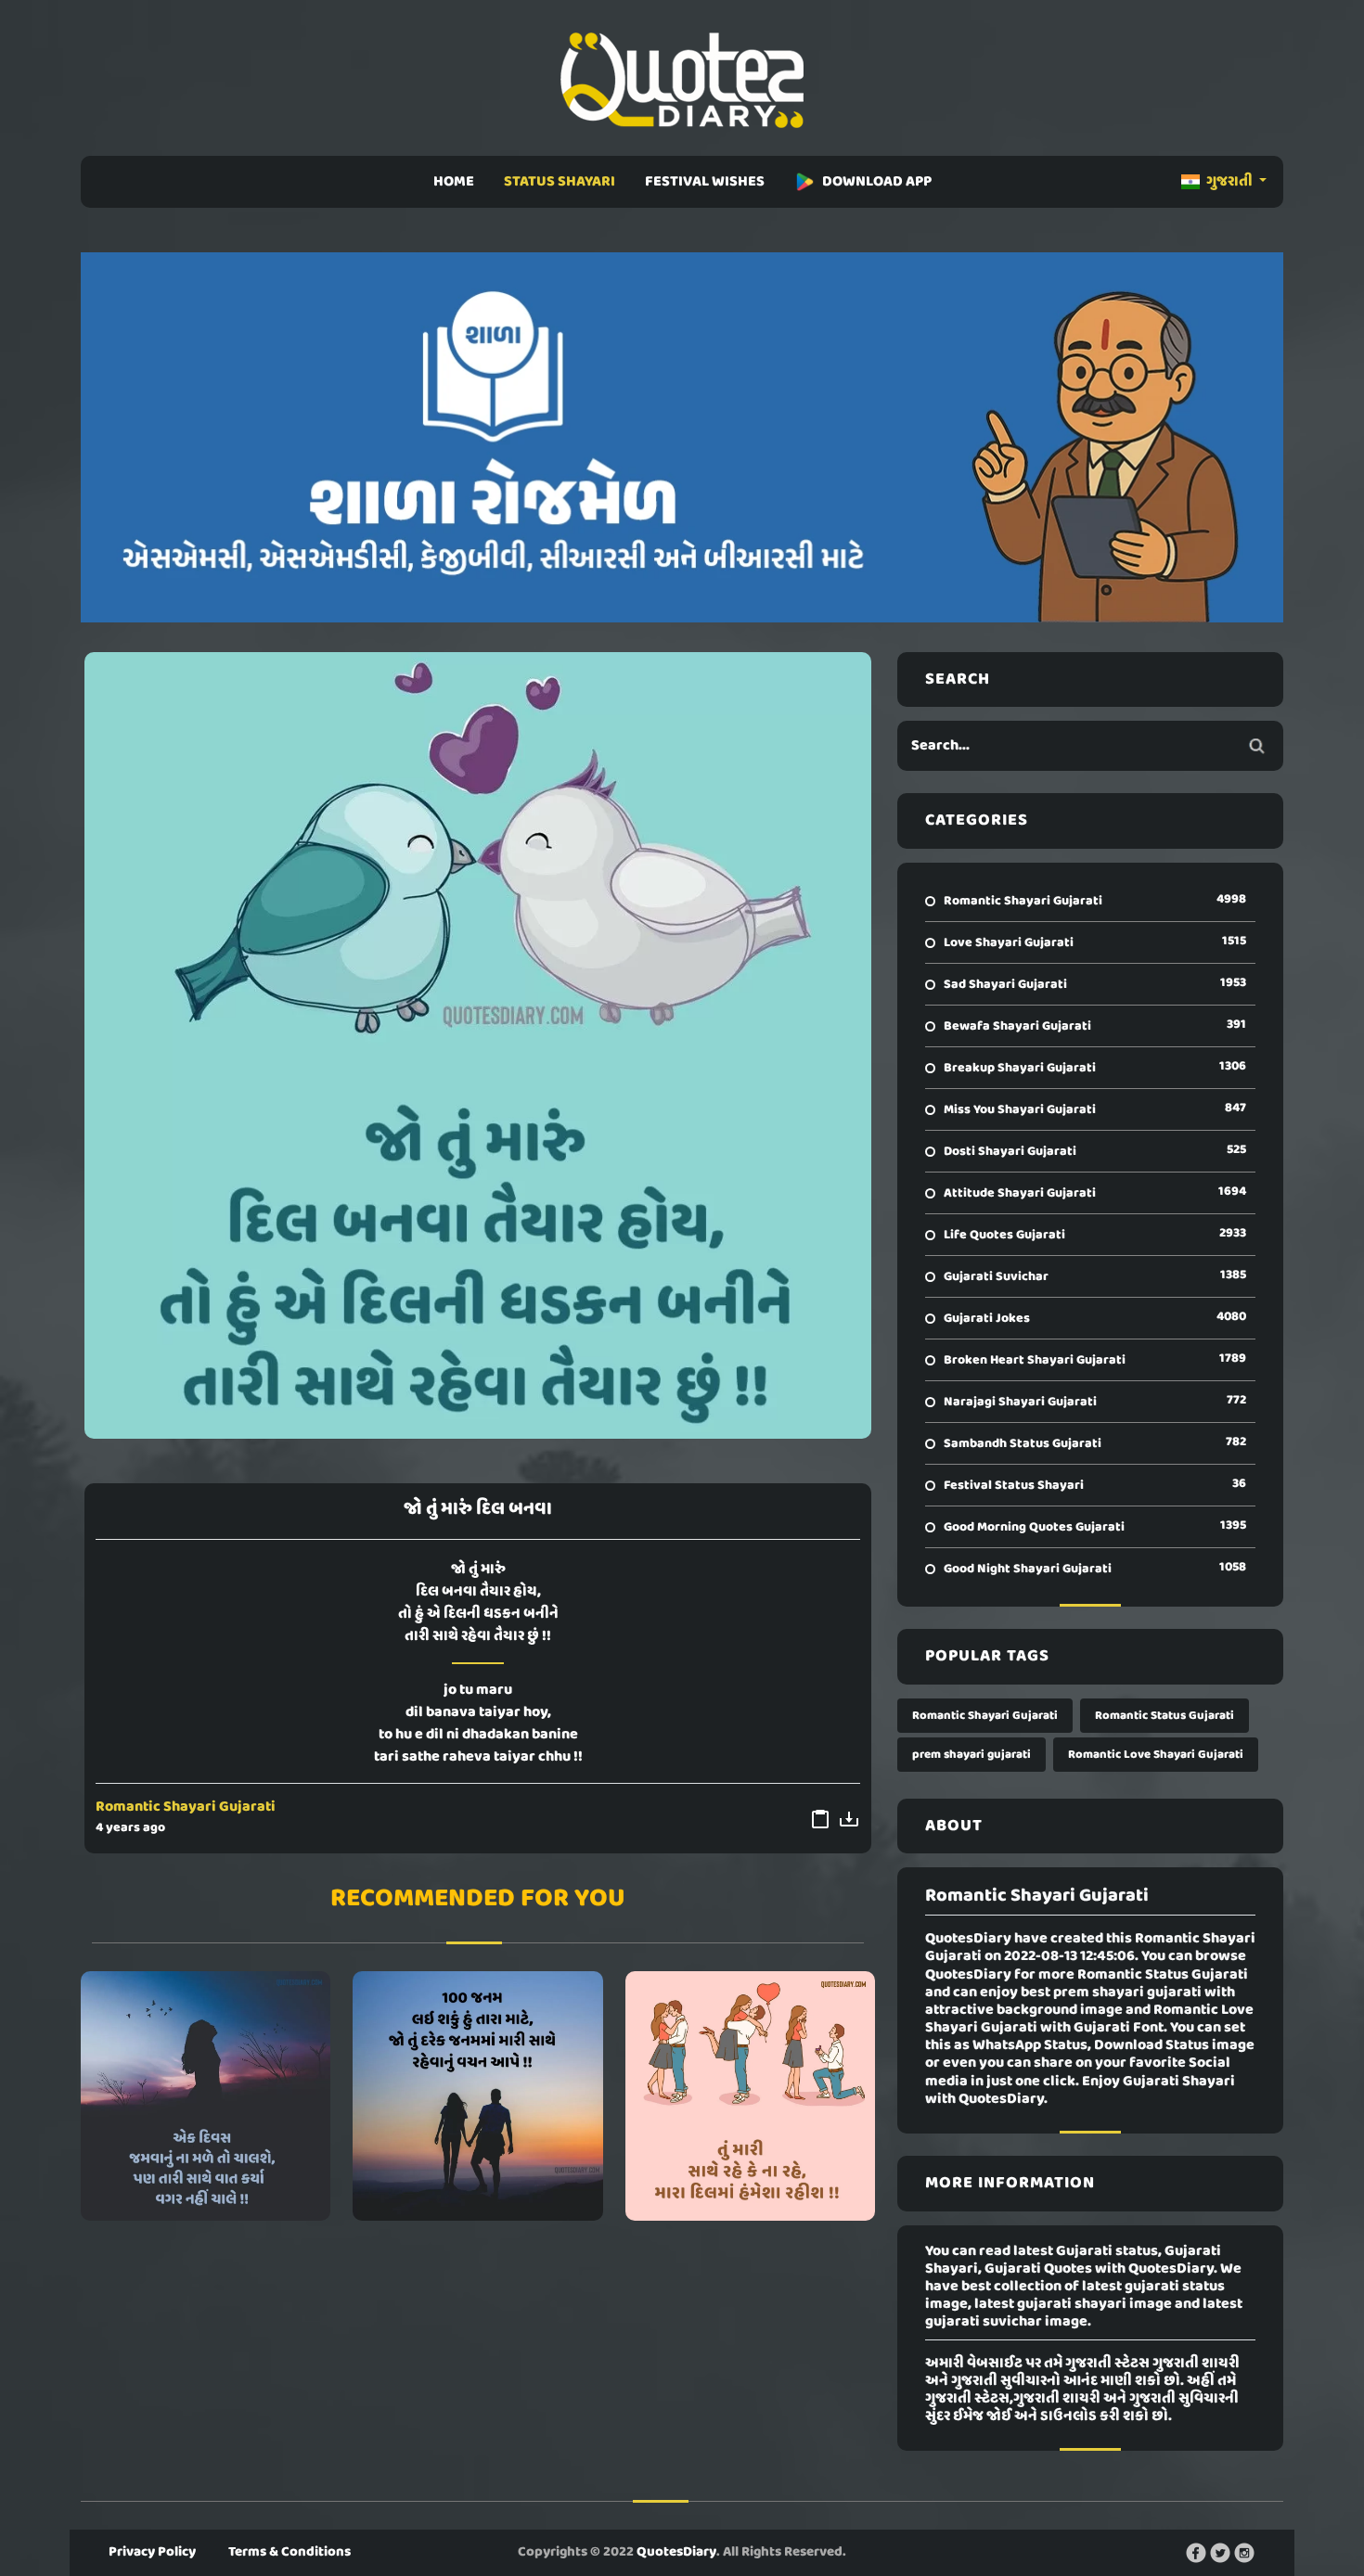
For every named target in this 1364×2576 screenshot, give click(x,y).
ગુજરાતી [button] (1229, 182)
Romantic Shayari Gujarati (186, 1807)
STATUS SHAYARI (560, 182)
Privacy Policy (152, 2552)
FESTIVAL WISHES (705, 182)
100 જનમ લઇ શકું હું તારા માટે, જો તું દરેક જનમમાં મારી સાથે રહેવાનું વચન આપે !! (477, 2095)
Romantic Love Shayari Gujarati (1156, 1755)
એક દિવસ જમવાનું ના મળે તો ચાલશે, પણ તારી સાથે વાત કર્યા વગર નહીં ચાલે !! (206, 2095)
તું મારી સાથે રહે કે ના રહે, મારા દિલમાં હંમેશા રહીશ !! (750, 2095)
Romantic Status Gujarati (1165, 1716)
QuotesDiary (676, 2552)
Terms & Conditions (290, 2552)
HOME (454, 182)
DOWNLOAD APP (877, 182)
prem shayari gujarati (972, 1755)
